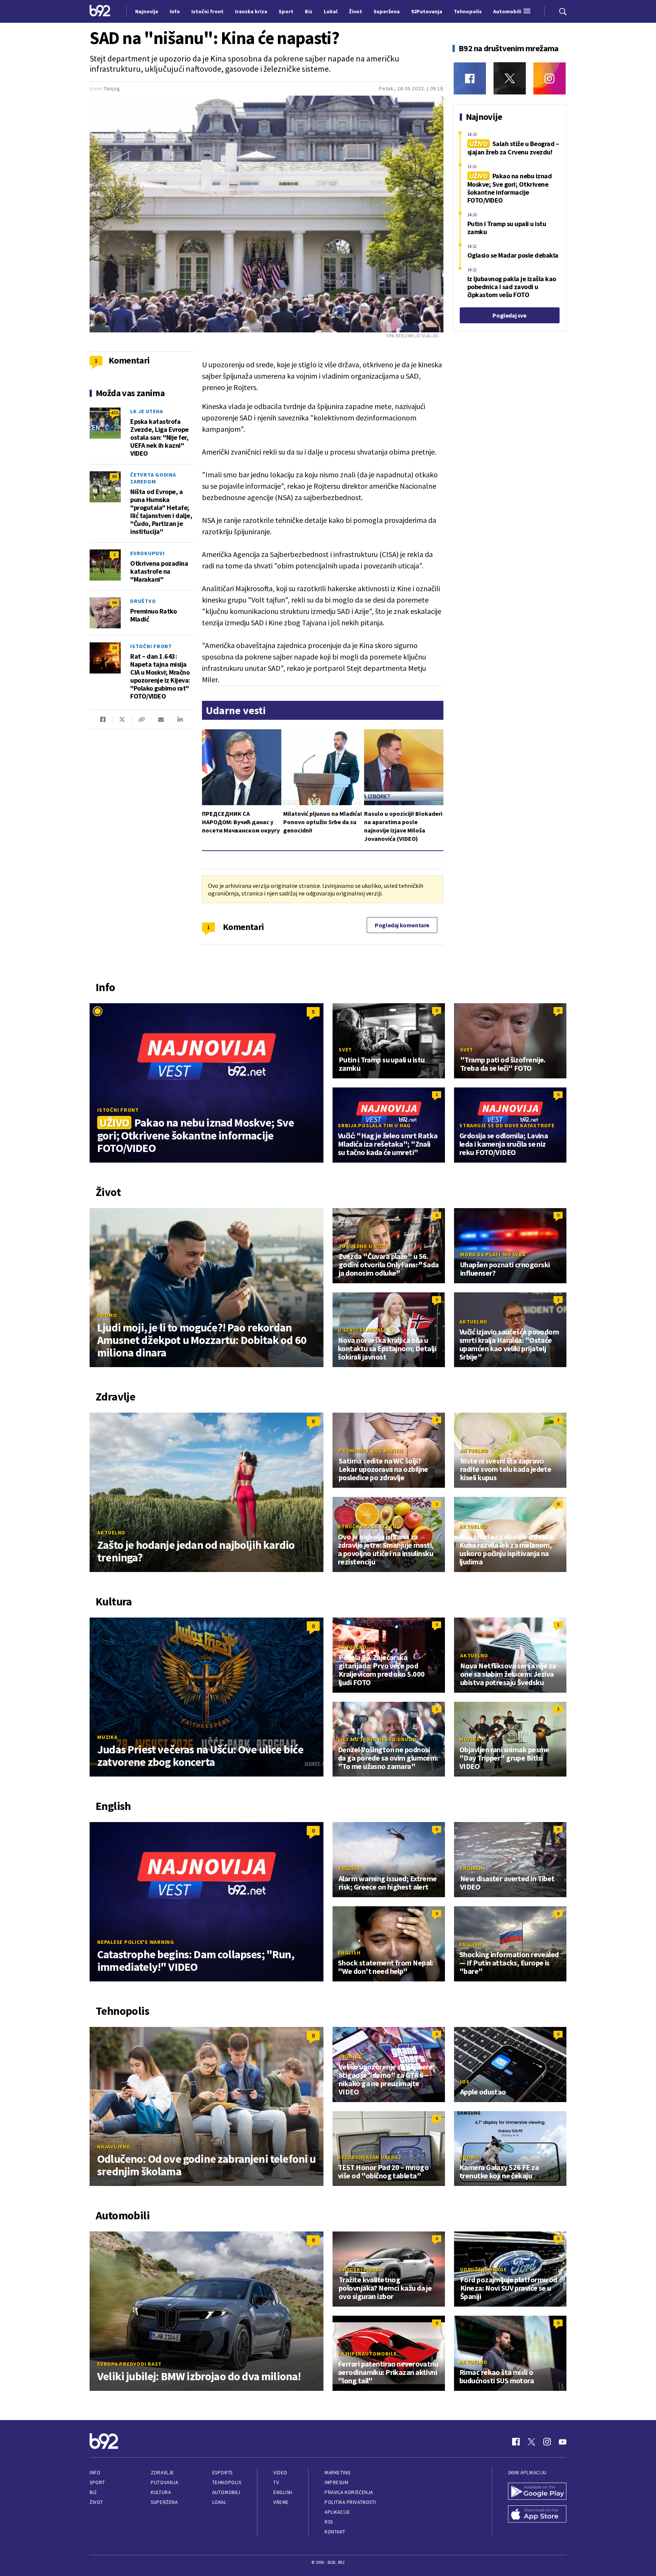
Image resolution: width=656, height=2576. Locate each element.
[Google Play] (537, 2492)
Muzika (107, 1737)
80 (114, 476)
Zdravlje (162, 2473)
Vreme (281, 2502)
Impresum (336, 2482)
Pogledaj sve (509, 315)
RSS (329, 2522)
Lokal (219, 2502)
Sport (97, 2482)
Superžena (164, 2502)
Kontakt (335, 2532)
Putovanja (164, 2482)
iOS (465, 2082)
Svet (345, 1050)
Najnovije (147, 11)
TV (276, 2482)
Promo (107, 1315)
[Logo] (100, 11)
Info (95, 2473)
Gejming (351, 2057)
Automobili (226, 2492)
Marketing (338, 2473)
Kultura (161, 2492)
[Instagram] (550, 78)
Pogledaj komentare (402, 925)
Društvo (143, 601)
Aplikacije (337, 2512)
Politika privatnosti (350, 2502)
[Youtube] (563, 2442)
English (350, 1868)
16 (114, 648)
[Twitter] (510, 78)
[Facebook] (470, 78)
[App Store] (537, 2515)
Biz (93, 2492)
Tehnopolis (227, 2482)
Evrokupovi (147, 553)
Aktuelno (473, 1322)
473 (114, 413)
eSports (222, 2473)
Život (96, 2502)
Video (280, 2473)
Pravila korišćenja (349, 2492)
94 (114, 602)
